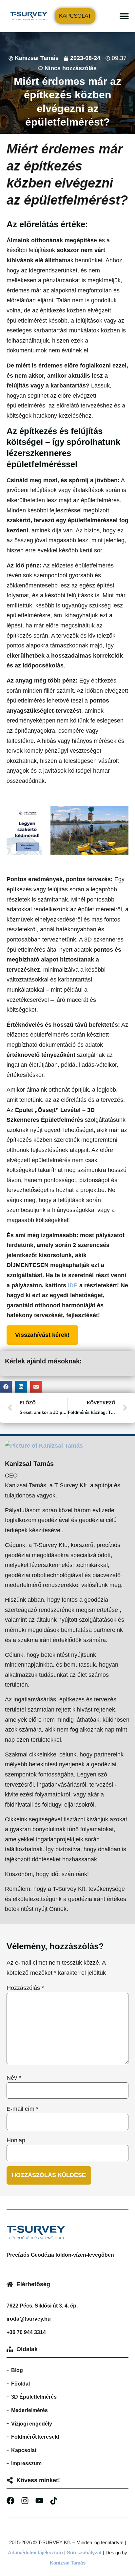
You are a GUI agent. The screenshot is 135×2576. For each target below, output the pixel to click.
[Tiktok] (54, 2501)
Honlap (16, 2140)
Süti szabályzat (84, 2553)
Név (14, 2078)
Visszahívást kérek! (42, 1335)
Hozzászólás (25, 1988)
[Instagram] (25, 2501)
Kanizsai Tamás (68, 2563)
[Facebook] (10, 2501)
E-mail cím (22, 2109)
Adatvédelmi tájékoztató (35, 2553)
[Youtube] (39, 2501)
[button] (124, 16)
